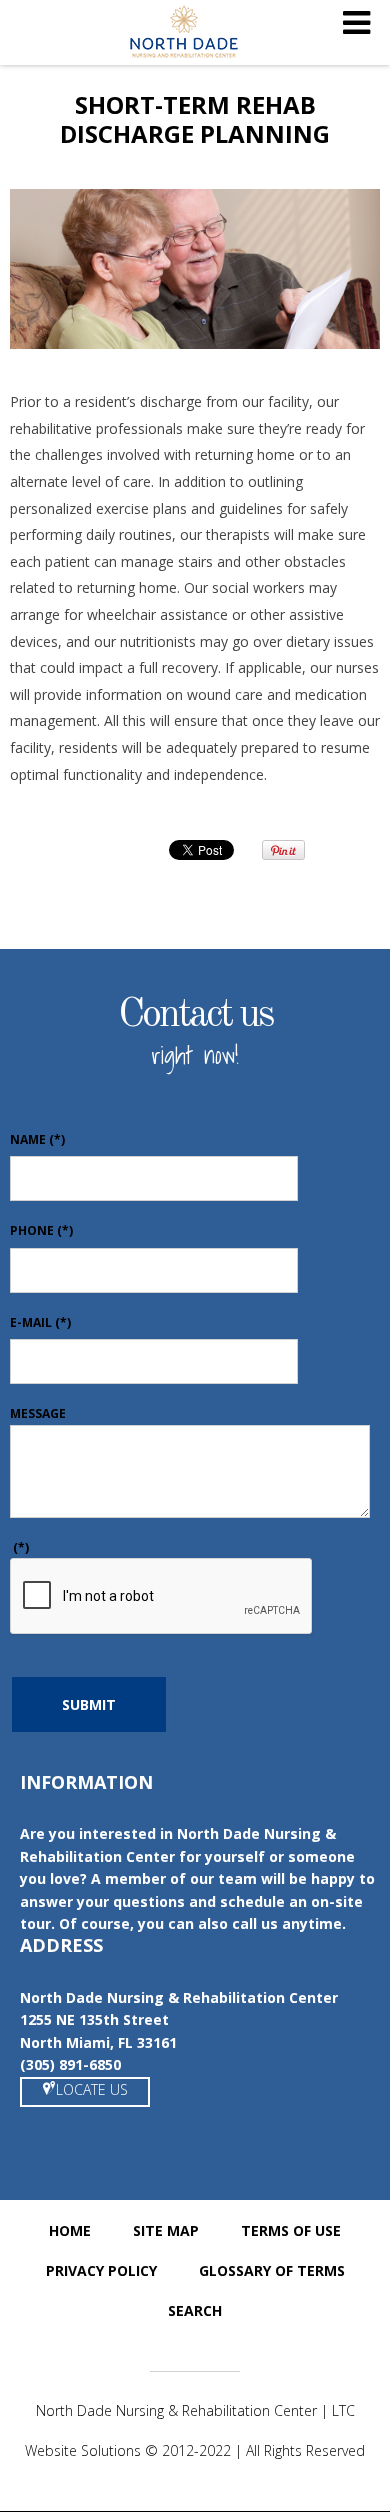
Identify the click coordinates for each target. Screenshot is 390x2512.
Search (195, 2310)
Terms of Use (291, 2230)
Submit (89, 1704)
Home (70, 2230)
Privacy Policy (101, 2270)
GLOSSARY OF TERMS (272, 2270)
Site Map (166, 2230)
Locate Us (92, 2089)
